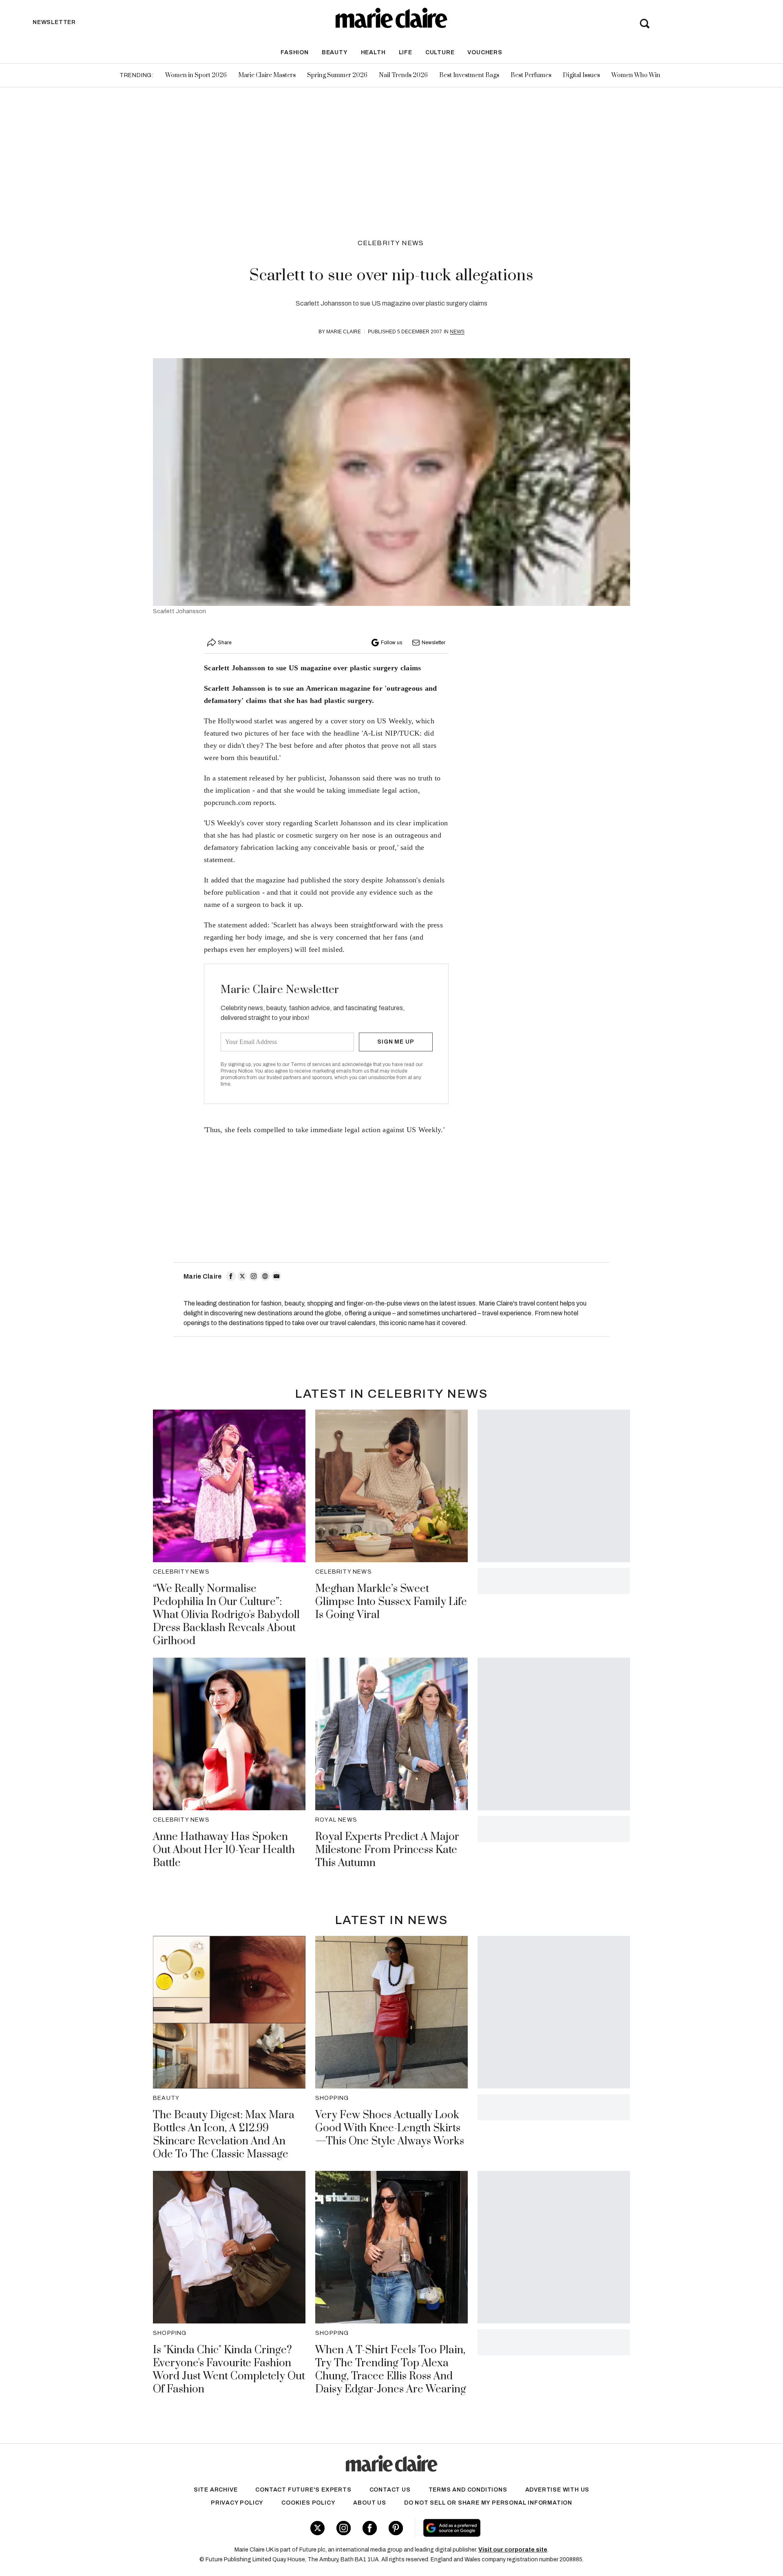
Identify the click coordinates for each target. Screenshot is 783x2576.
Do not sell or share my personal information (488, 2503)
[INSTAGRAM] (254, 1276)
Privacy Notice (237, 1071)
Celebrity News (391, 243)
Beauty (335, 52)
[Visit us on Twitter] (317, 2528)
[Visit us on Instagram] (344, 2528)
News (457, 332)
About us (369, 2503)
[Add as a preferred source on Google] (503, 2528)
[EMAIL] (276, 1276)
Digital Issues (581, 75)
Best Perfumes (531, 75)
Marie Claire (344, 332)
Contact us (390, 2490)
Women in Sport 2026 (196, 75)
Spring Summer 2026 (337, 75)
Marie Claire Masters (267, 75)
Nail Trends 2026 (403, 75)
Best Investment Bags (469, 75)
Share (225, 643)
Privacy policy (237, 2503)
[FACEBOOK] (231, 1276)
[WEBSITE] (265, 1276)
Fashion (295, 52)
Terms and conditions (468, 2490)
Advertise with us (557, 2490)
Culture (440, 52)
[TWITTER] (242, 1276)
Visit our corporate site (513, 2550)
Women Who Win (636, 75)
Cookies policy (308, 2503)
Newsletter (434, 643)
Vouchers (485, 52)
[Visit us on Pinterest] (396, 2528)
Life (406, 52)
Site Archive (216, 2490)
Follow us (391, 643)
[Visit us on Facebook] (370, 2528)
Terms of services (311, 1064)
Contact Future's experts (303, 2490)
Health (373, 52)
